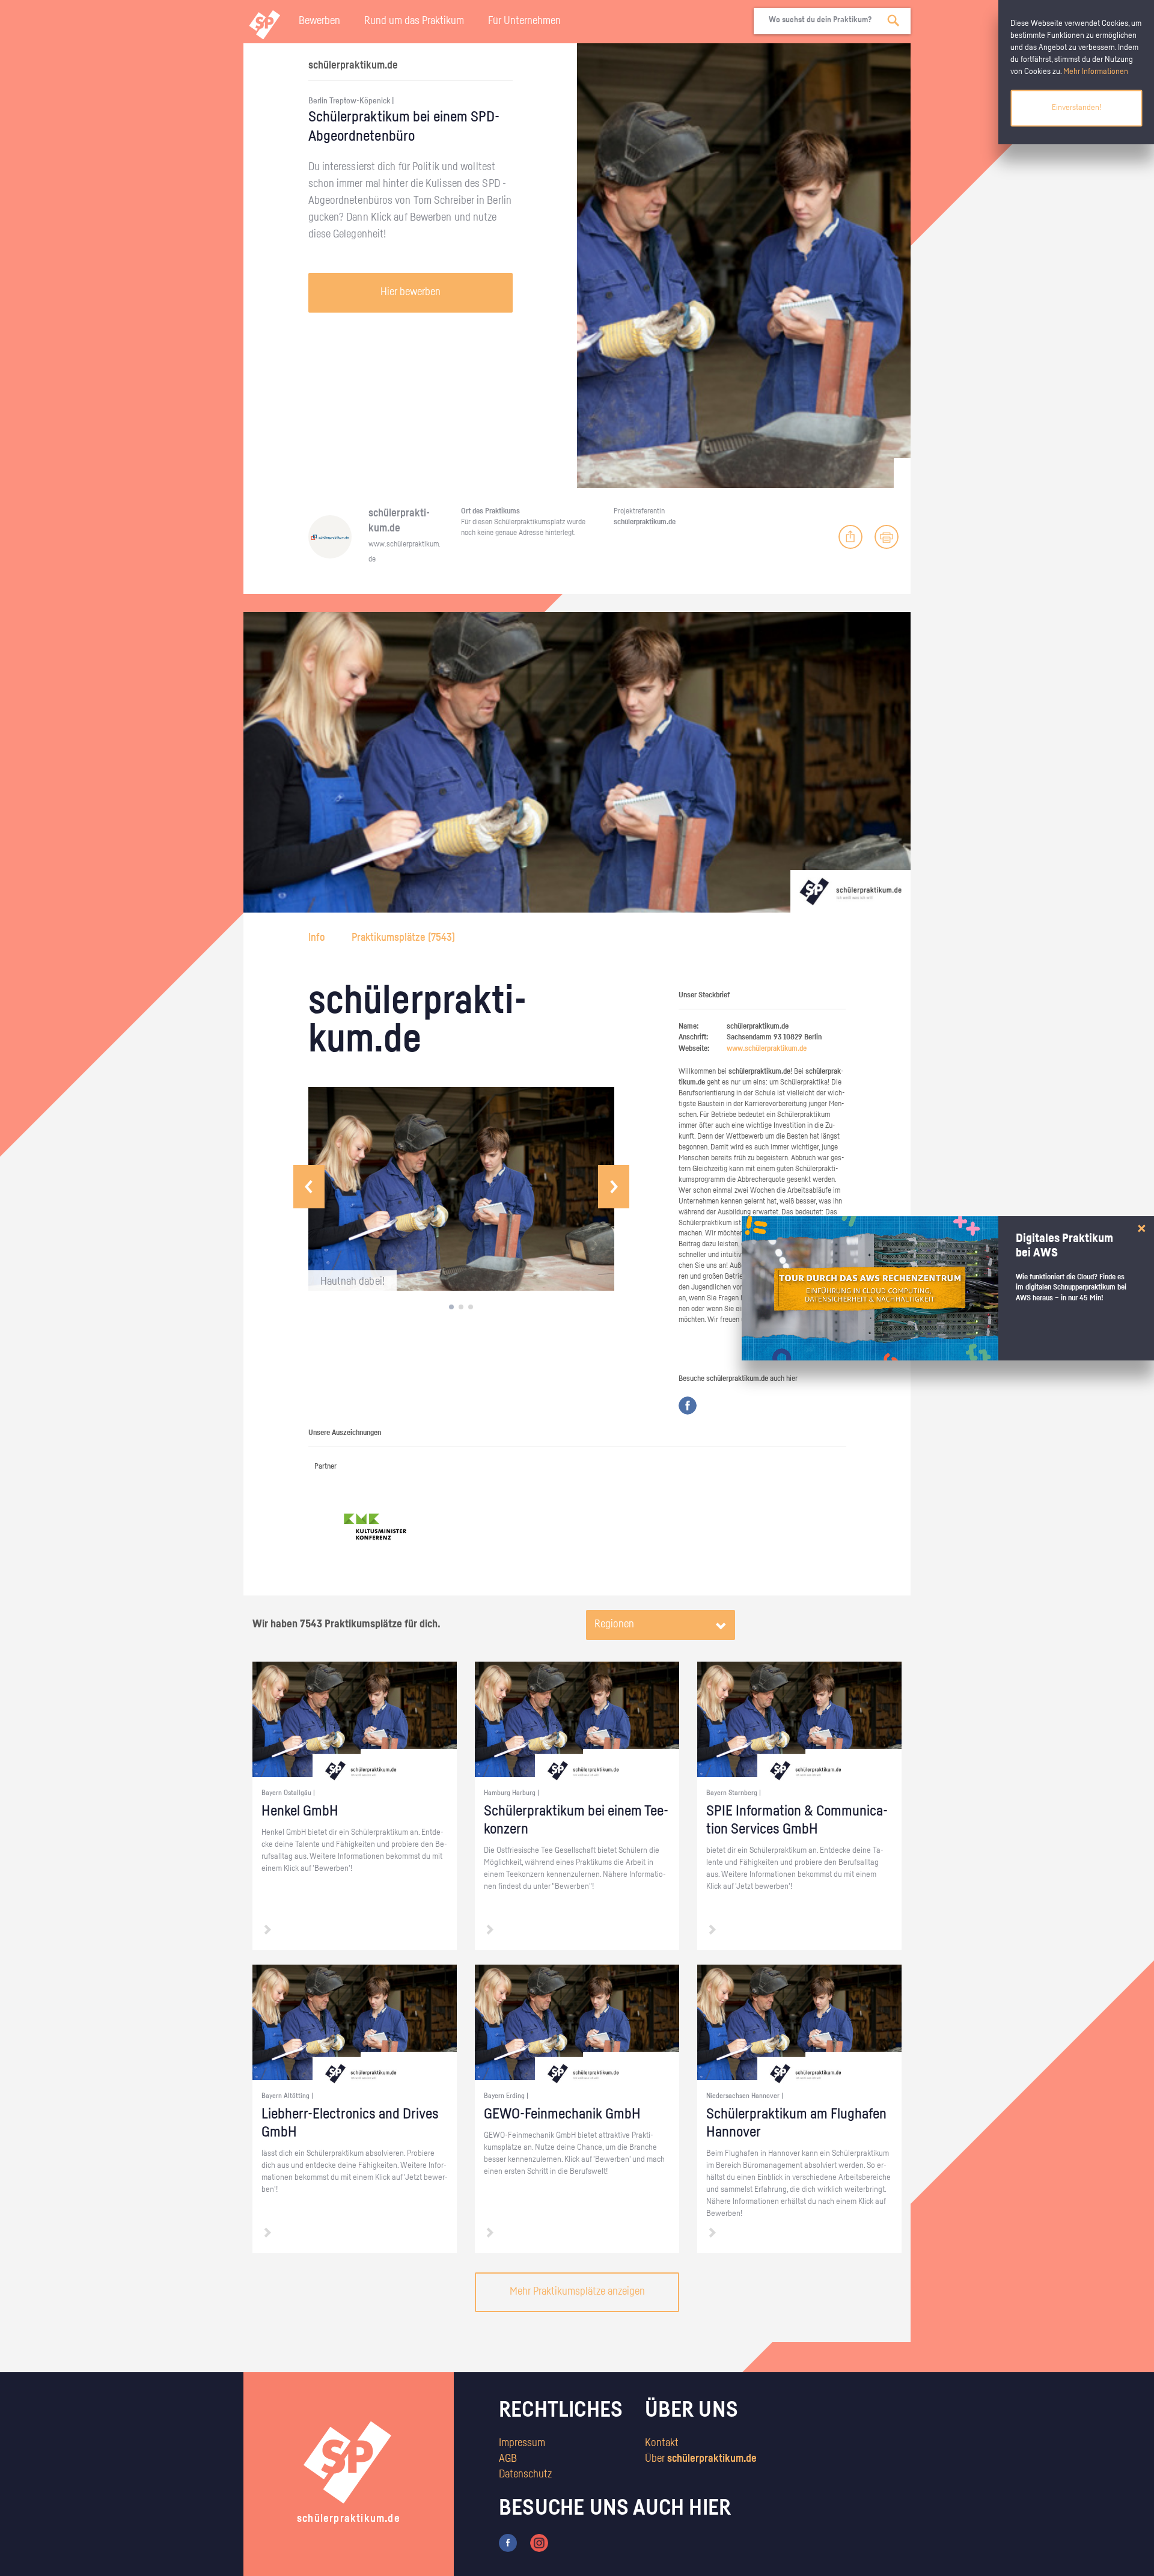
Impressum (522, 2443)
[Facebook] (688, 1406)
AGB (508, 2459)
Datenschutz (525, 2474)
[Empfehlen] (850, 537)
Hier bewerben (411, 292)
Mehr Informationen (1096, 72)
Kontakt (662, 2443)
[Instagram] (539, 2543)
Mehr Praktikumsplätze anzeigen (577, 2292)
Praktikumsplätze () (403, 938)
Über (701, 2459)
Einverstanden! (1076, 108)
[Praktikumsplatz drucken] (887, 537)
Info (318, 938)
